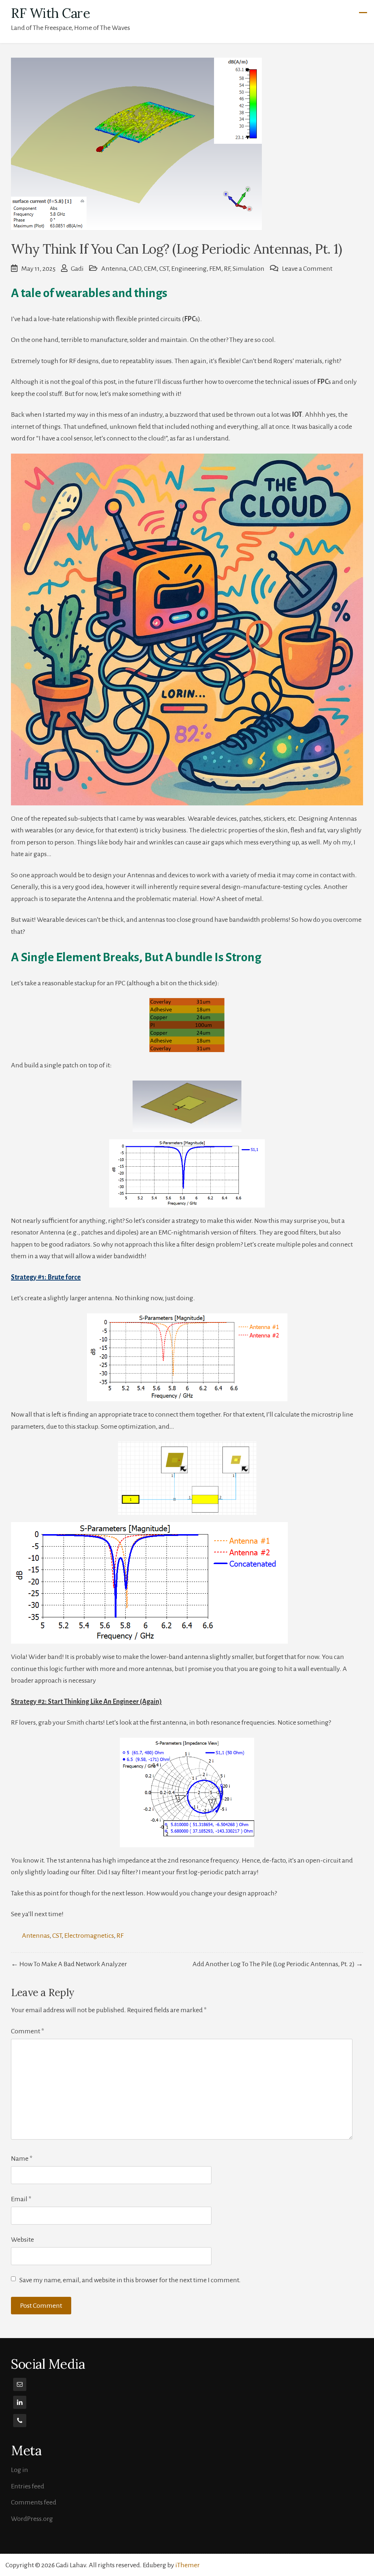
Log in (20, 2470)
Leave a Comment (307, 269)
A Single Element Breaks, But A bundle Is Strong (136, 957)
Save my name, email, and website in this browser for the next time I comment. (130, 2280)
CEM (150, 269)
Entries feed (28, 2486)
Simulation (249, 269)
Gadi (77, 269)
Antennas (36, 1936)
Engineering (189, 269)
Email (21, 2199)
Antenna (114, 269)
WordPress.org (32, 2519)
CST (164, 269)
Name (22, 2159)
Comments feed (34, 2502)
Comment (28, 2031)
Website (22, 2240)
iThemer (188, 2565)
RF (227, 269)
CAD (135, 269)
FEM (215, 269)
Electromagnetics (89, 1936)
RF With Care (50, 13)
